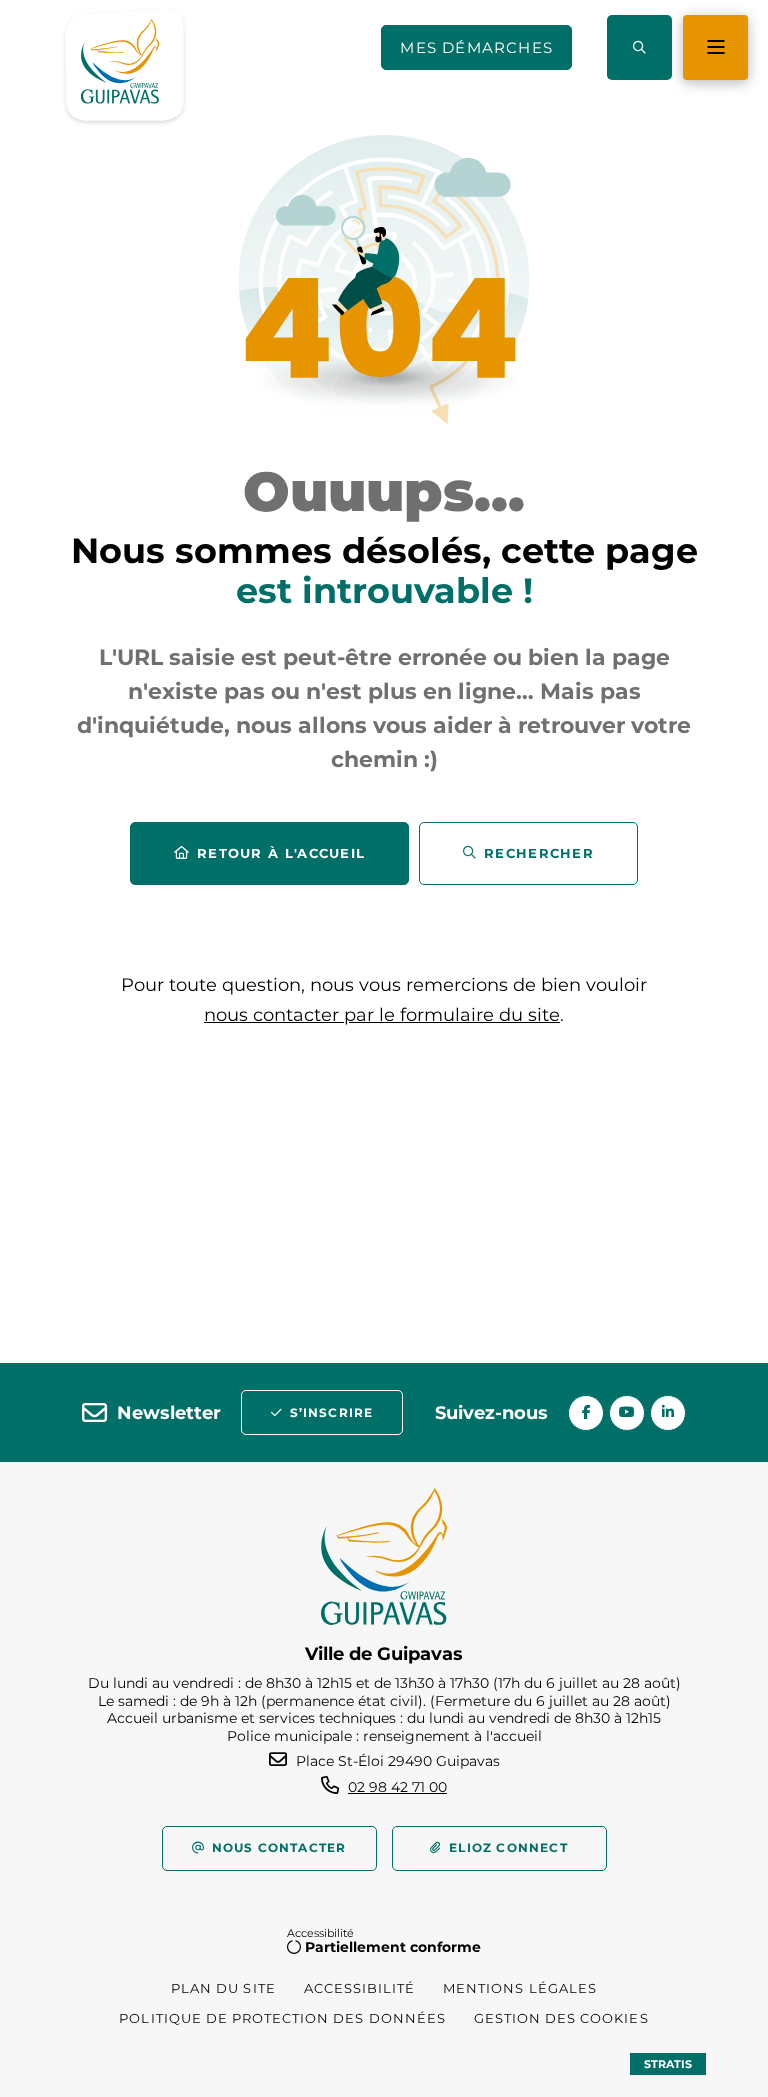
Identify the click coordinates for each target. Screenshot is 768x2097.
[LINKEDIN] (668, 1413)
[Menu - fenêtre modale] (715, 47)
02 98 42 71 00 (397, 1787)
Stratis (668, 2064)
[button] (639, 47)
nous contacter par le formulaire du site (382, 1015)
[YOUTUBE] (627, 1413)
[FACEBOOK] (586, 1413)
